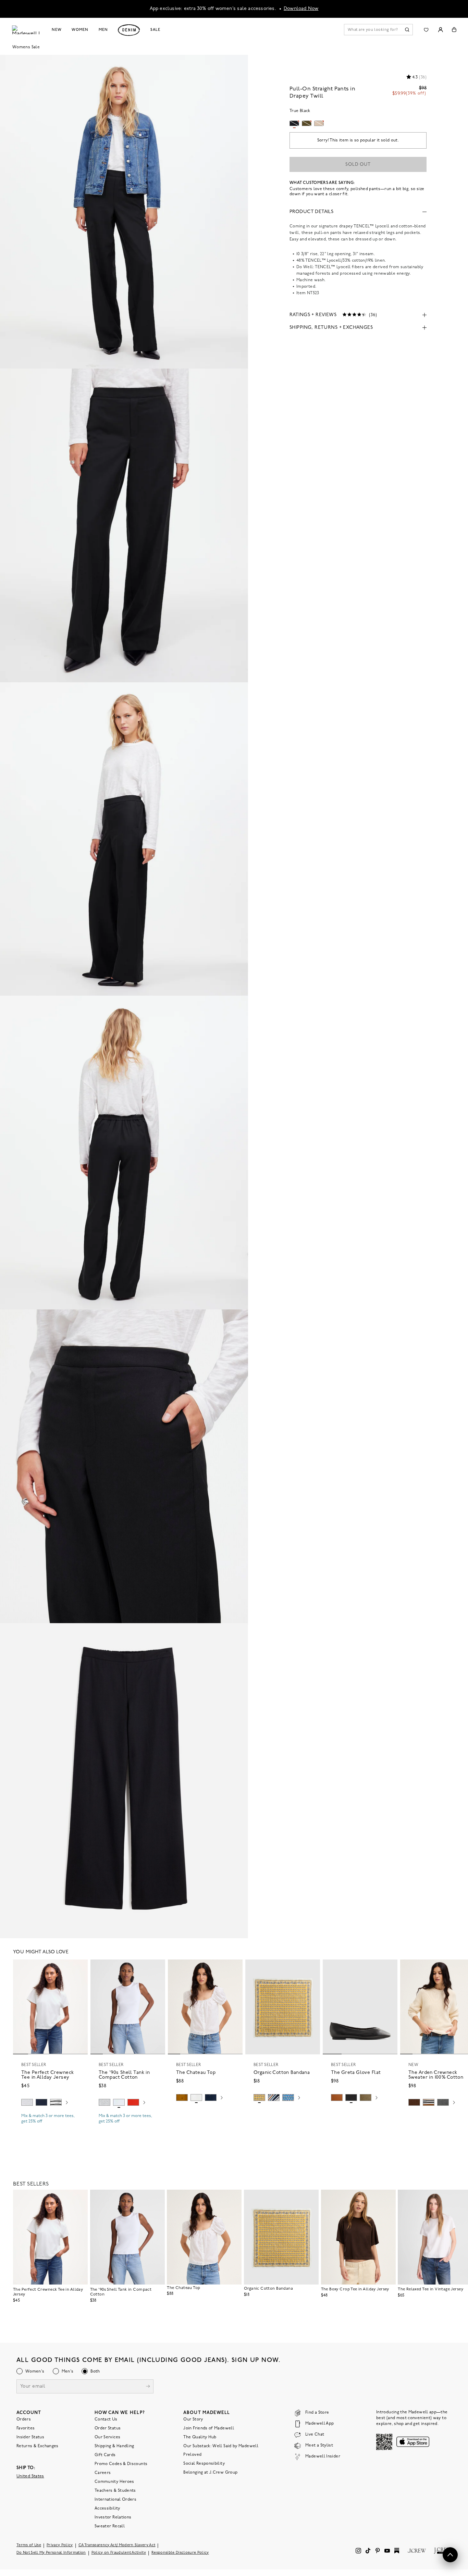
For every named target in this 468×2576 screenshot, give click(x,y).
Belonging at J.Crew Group (210, 2473)
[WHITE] (56, 2102)
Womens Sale (26, 47)
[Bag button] (454, 30)
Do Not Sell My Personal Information (51, 2553)
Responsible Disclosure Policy (180, 2553)
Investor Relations (113, 2517)
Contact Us (106, 2419)
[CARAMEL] (337, 2098)
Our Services (107, 2437)
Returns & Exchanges (38, 2446)
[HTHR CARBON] (443, 2102)
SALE (155, 30)
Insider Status (30, 2437)
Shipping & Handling (114, 2446)
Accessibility (107, 2509)
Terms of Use (29, 2545)
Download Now (301, 9)
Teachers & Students (115, 2491)
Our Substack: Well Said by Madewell (221, 2446)
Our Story (193, 2419)
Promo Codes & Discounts (121, 2464)
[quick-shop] (50, 2127)
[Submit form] (148, 2387)
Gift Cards (105, 2455)
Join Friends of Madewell (209, 2428)
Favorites (26, 2428)
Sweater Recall (110, 2526)
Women (80, 30)
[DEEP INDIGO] (41, 2102)
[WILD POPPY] (133, 2102)
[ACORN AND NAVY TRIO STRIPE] (429, 2102)
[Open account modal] (440, 30)
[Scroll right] (67, 2103)
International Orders (115, 2500)
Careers (103, 2473)
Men (103, 30)
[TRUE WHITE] (196, 2098)
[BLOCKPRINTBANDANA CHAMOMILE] (259, 2098)
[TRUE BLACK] (351, 2098)
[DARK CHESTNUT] (414, 2102)
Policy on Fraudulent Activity (119, 2553)
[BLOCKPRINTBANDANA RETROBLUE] (288, 2098)
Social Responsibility (204, 2464)
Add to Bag (283, 2114)
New (57, 30)
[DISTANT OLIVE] (366, 2098)
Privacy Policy (60, 2545)
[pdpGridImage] (124, 212)
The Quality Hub (200, 2437)
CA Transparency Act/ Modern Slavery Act (117, 2545)
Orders (24, 2419)
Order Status (108, 2428)
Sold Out (358, 165)
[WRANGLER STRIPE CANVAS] (274, 2098)
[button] (79, 1968)
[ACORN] (182, 2098)
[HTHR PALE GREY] (27, 2102)
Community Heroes (114, 2482)
